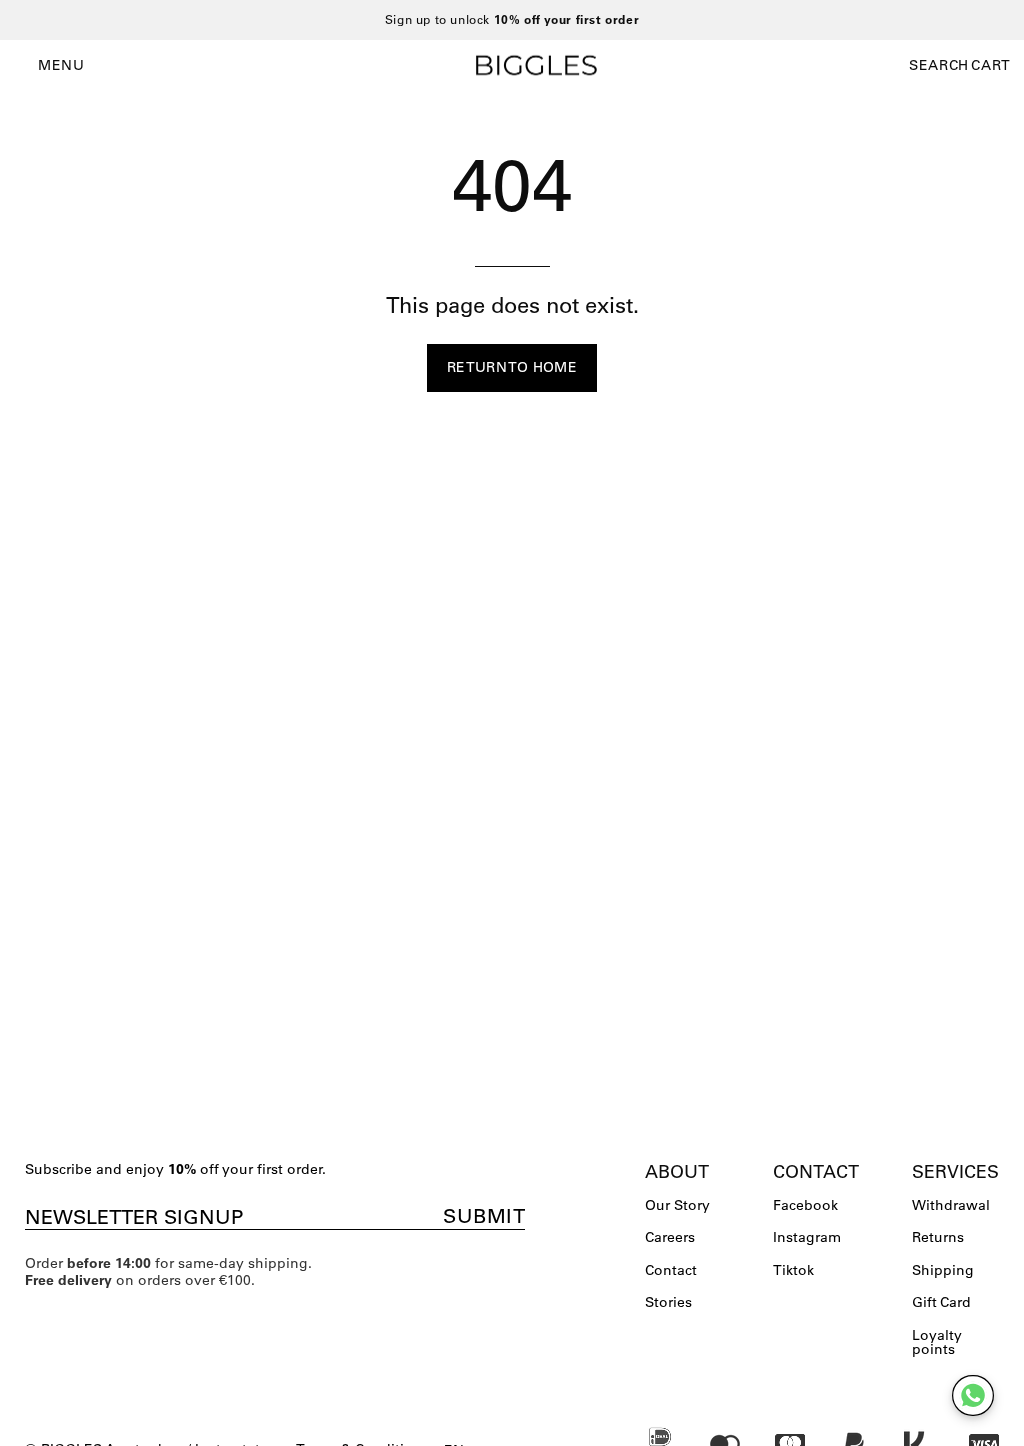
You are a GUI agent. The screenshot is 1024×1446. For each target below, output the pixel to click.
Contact (671, 1270)
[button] (939, 65)
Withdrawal (951, 1205)
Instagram (807, 1237)
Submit (484, 1216)
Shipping (943, 1270)
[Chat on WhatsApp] (973, 1395)
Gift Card (941, 1302)
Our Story (677, 1205)
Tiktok (793, 1270)
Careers (670, 1237)
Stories (668, 1302)
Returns (938, 1237)
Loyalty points (937, 1342)
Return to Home (512, 367)
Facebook (805, 1205)
